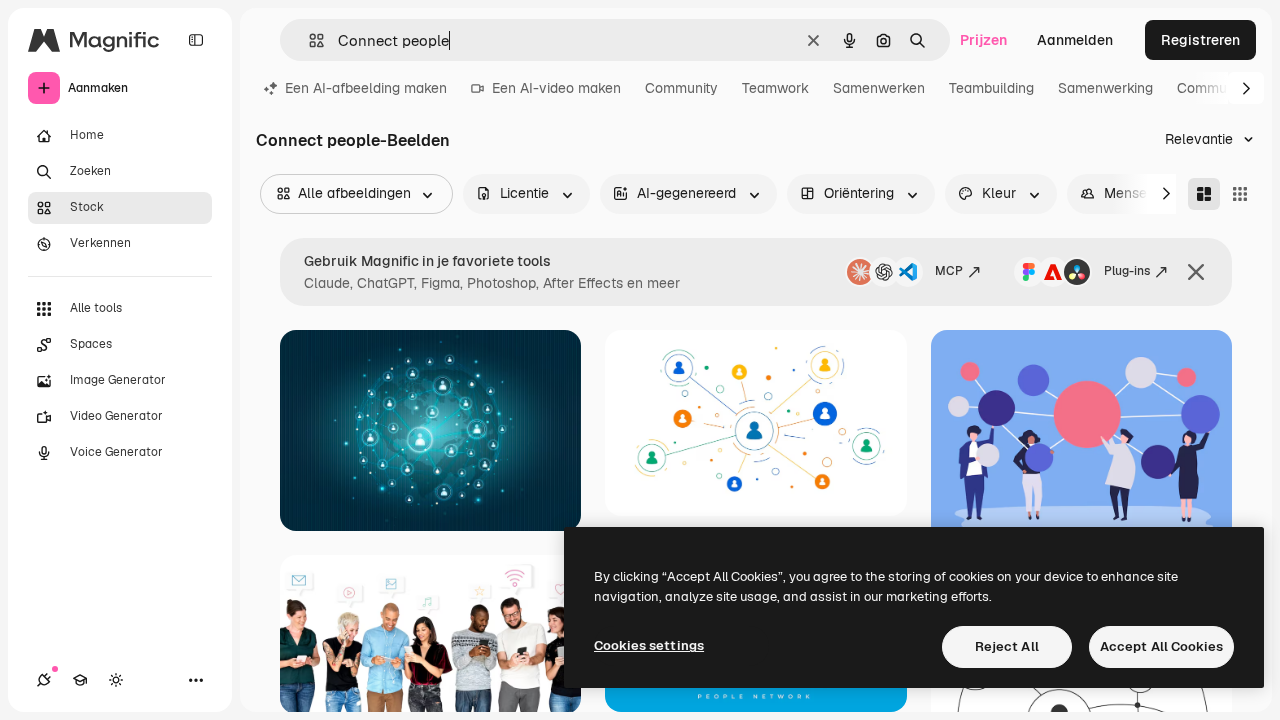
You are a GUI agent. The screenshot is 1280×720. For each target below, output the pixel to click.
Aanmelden (1075, 40)
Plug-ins (1127, 271)
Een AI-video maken (556, 88)
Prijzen (983, 40)
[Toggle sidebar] (196, 40)
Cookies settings (649, 645)
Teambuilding (991, 88)
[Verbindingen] (44, 680)
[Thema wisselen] (116, 680)
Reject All (1007, 646)
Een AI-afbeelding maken (366, 88)
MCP (949, 271)
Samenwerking (1105, 88)
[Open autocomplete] (308, 40)
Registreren (1200, 40)
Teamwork (775, 88)
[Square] (1240, 194)
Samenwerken (879, 88)
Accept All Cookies (1161, 646)
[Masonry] (1204, 194)
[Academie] (80, 680)
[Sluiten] (1196, 272)
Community (681, 88)
